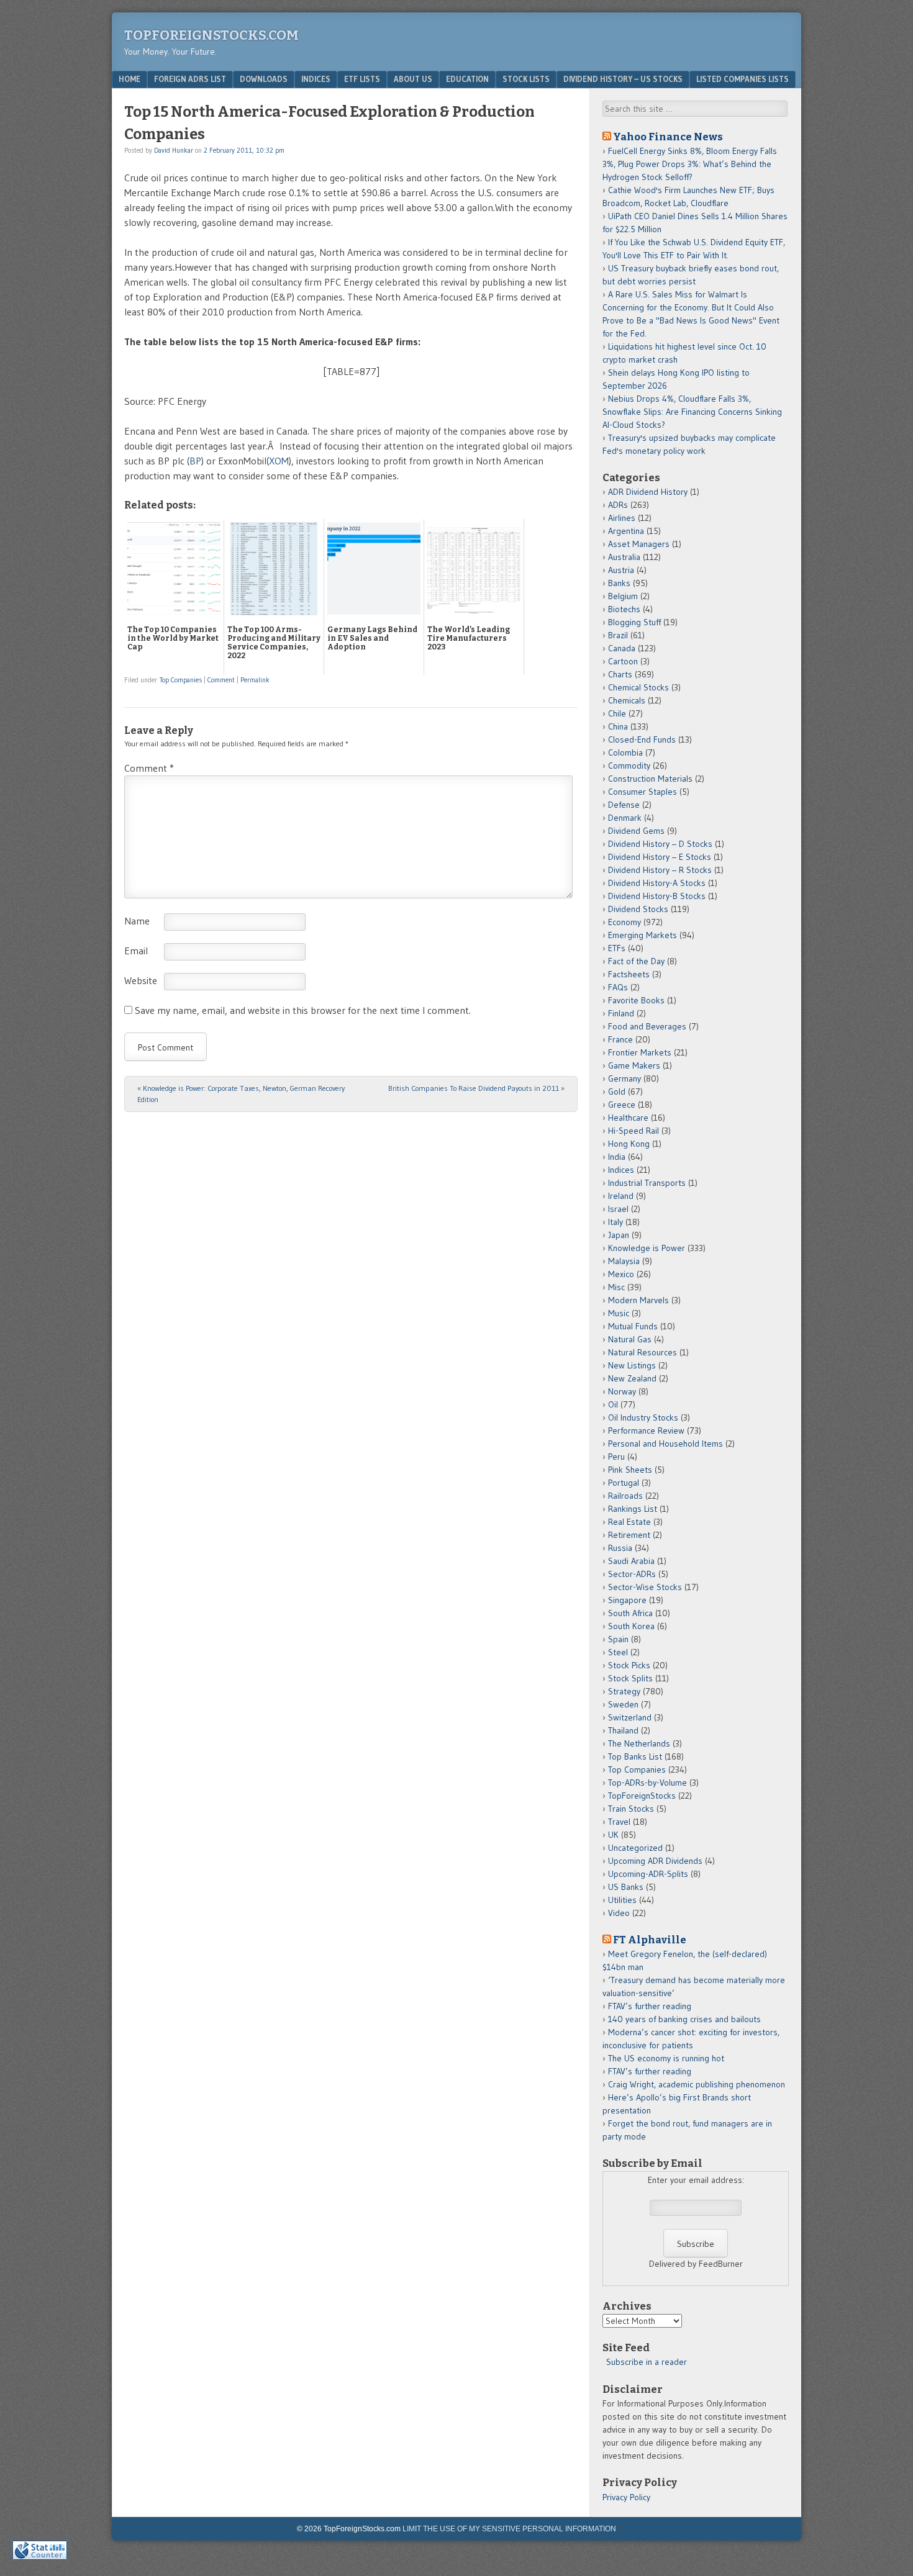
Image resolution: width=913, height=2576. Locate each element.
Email (136, 951)
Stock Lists (526, 79)
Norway (622, 1391)
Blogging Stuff (634, 622)
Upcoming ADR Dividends (655, 1861)
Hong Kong (629, 1144)
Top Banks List (635, 1756)
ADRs (618, 505)
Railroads (625, 1496)
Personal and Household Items (665, 1444)
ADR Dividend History (648, 492)
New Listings (632, 1365)
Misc (616, 1287)
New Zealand (632, 1378)
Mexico (621, 1274)
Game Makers (634, 1065)
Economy (625, 922)
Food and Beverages (647, 1026)
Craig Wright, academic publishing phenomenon (697, 2084)
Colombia (625, 752)
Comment (221, 680)
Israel (618, 1209)
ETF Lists (362, 79)
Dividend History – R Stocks (660, 870)
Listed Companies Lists (743, 79)
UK (613, 1835)
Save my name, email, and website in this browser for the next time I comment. (303, 1010)
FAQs (618, 987)
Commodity (629, 766)
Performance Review (646, 1430)
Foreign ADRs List (190, 79)
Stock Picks (629, 1665)
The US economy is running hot (666, 2058)
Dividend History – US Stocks (623, 79)
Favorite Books (636, 1000)
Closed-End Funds (642, 739)
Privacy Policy (626, 2497)
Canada (622, 648)
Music (619, 1313)
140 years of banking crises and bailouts (684, 2019)
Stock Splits (630, 1678)
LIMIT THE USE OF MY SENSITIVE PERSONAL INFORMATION (509, 2529)
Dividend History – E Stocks (660, 857)
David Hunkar (174, 150)
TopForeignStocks (642, 1796)
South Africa (630, 1613)
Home (129, 79)
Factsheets (629, 974)
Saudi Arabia (631, 1561)
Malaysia (624, 1261)
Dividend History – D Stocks (660, 844)
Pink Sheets (630, 1470)
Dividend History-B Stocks (657, 896)
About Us (413, 79)
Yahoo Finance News (668, 137)
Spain (618, 1639)
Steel (618, 1652)
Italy (615, 1222)
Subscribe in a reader (647, 2362)
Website (141, 980)
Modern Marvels (638, 1300)
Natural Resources (643, 1352)
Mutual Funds (633, 1326)
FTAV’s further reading (650, 2006)
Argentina (626, 531)
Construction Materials (650, 779)
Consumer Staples (643, 792)
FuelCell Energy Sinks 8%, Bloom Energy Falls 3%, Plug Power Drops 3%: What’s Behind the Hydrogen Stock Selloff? (690, 164)
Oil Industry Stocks (643, 1417)
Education (467, 79)
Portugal (624, 1483)
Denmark (625, 818)
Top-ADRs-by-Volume (647, 1783)
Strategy (624, 1691)
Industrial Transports (647, 1183)
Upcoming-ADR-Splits (648, 1874)
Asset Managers (639, 544)
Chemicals (627, 700)
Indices (316, 79)
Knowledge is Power (647, 1248)
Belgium (623, 596)
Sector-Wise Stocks (645, 1587)
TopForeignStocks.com (211, 35)
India (617, 1157)
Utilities (622, 1900)
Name (137, 921)
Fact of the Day (636, 961)
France (620, 1039)
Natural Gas (630, 1339)
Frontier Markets (640, 1052)
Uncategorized (635, 1848)
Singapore (627, 1600)
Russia (620, 1548)
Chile (617, 713)
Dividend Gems (636, 831)
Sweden (623, 1704)
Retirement (629, 1535)
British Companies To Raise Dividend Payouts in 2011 (476, 1088)
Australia (624, 557)
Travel (619, 1822)
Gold (617, 1091)
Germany (625, 1078)
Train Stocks (631, 1809)
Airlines (622, 518)
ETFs (617, 948)
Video (619, 1913)
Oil (613, 1404)
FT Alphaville (650, 1940)
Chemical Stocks (638, 687)
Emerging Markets (643, 935)
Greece (622, 1105)
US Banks (626, 1887)
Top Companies (181, 680)
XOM (279, 461)
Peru (616, 1457)
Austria (621, 570)
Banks (619, 583)
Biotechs (624, 609)
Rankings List (633, 1509)
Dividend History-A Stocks (657, 883)
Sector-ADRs (632, 1574)
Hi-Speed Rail (634, 1131)
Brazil (618, 635)
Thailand (623, 1730)
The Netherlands (639, 1743)
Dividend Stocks (638, 909)
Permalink (255, 680)
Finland (621, 1013)
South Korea (631, 1626)
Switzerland (630, 1717)
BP (195, 461)
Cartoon (623, 661)
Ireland (621, 1196)
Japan (619, 1235)
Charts (620, 674)
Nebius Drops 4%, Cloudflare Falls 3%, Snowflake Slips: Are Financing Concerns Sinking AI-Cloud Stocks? (692, 412)
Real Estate (629, 1522)
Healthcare (628, 1118)
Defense (624, 805)
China (618, 726)
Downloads (264, 79)
